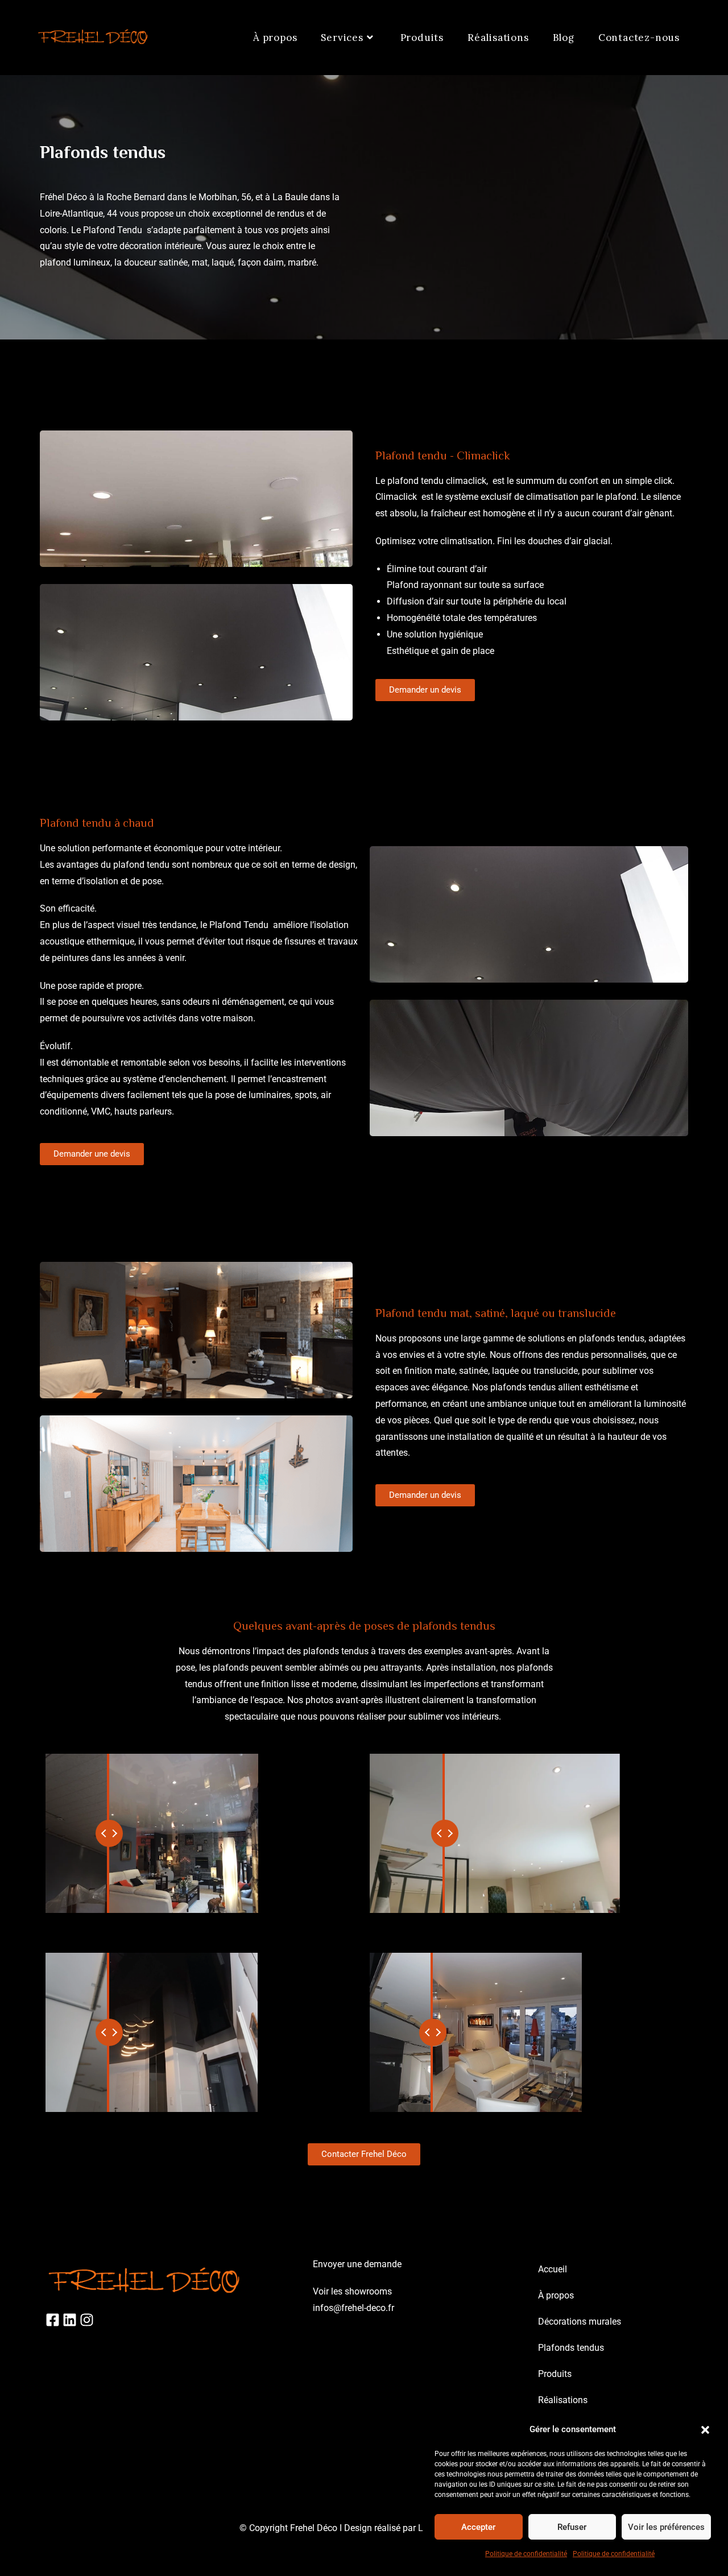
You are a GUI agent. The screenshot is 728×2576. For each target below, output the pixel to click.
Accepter (478, 2527)
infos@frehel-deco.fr (353, 2308)
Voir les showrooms (352, 2291)
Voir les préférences (666, 2527)
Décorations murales (580, 2322)
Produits (555, 2374)
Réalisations (563, 2400)
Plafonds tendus (571, 2348)
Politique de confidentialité (526, 2554)
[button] (705, 2430)
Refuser (572, 2527)
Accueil (553, 2269)
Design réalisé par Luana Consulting (417, 2528)
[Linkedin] (70, 2320)
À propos (556, 2295)
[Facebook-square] (53, 2320)
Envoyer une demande (357, 2264)
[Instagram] (87, 2320)
